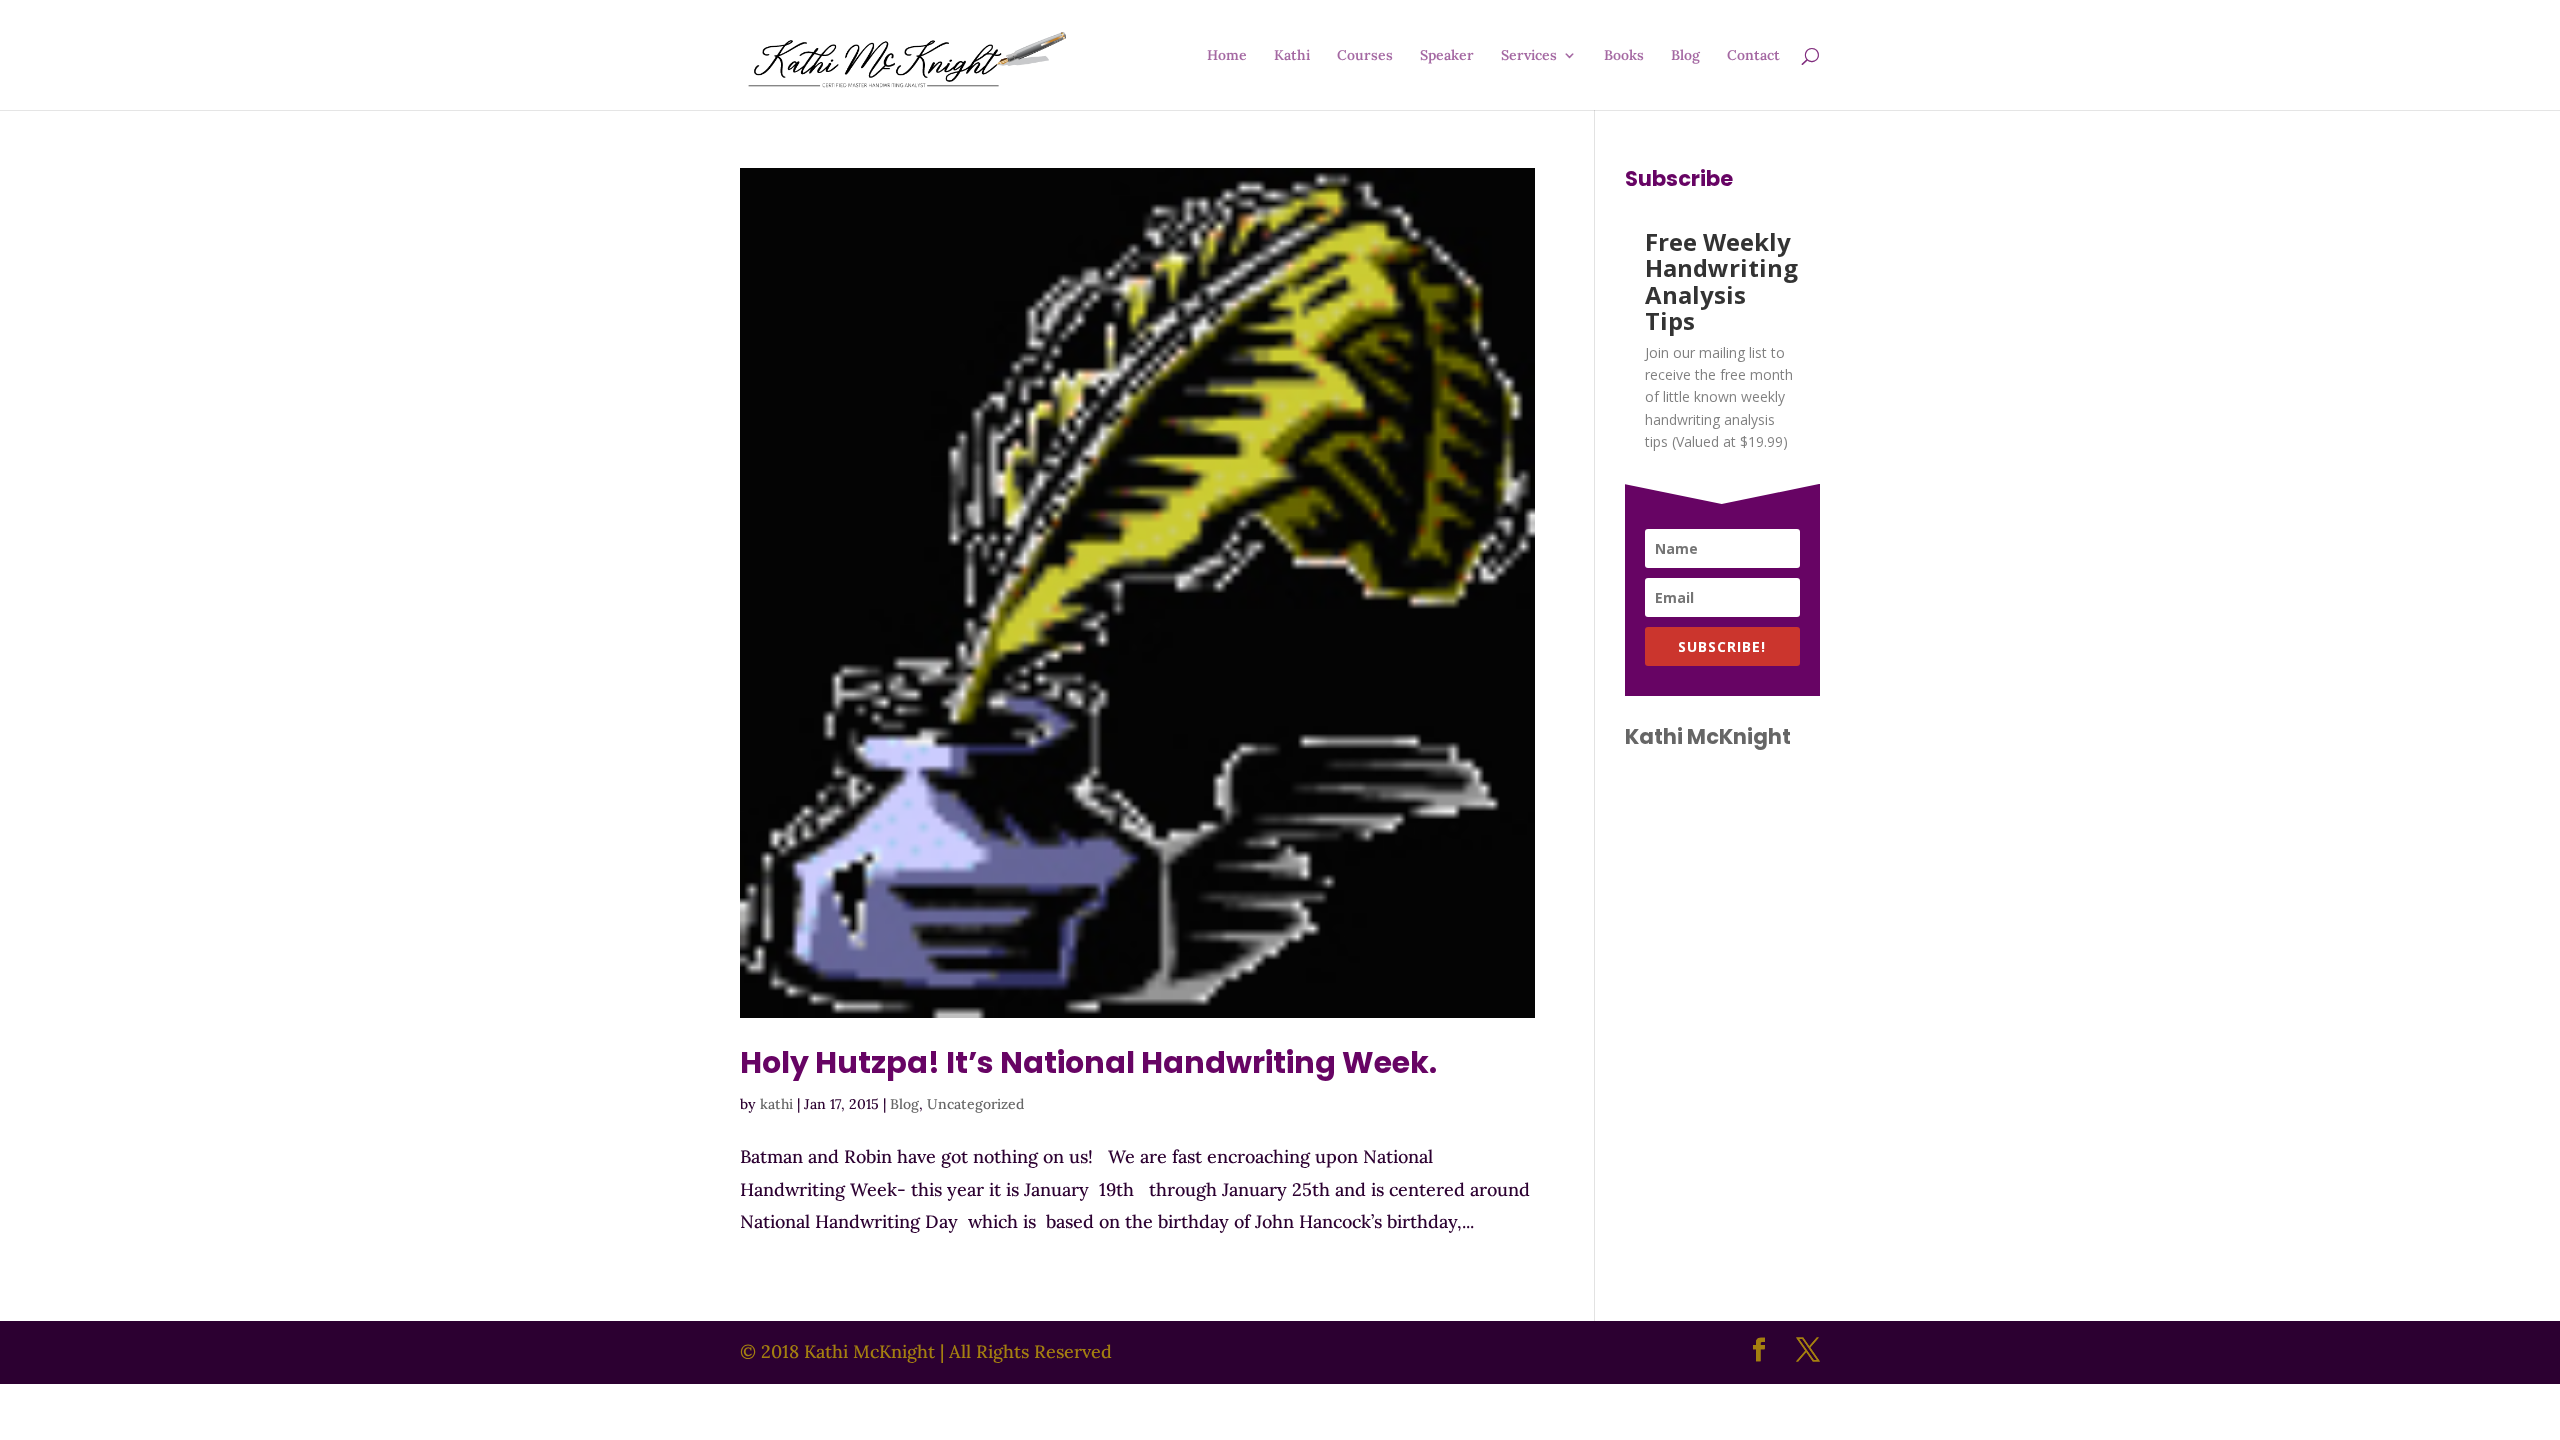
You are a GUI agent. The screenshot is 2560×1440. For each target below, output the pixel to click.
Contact (1753, 56)
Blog (1685, 56)
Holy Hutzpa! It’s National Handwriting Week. (1088, 1062)
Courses (1365, 56)
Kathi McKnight (1708, 736)
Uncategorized (975, 1104)
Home (1227, 56)
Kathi (1292, 56)
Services (1529, 56)
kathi (776, 1104)
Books (1624, 56)
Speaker (1447, 56)
